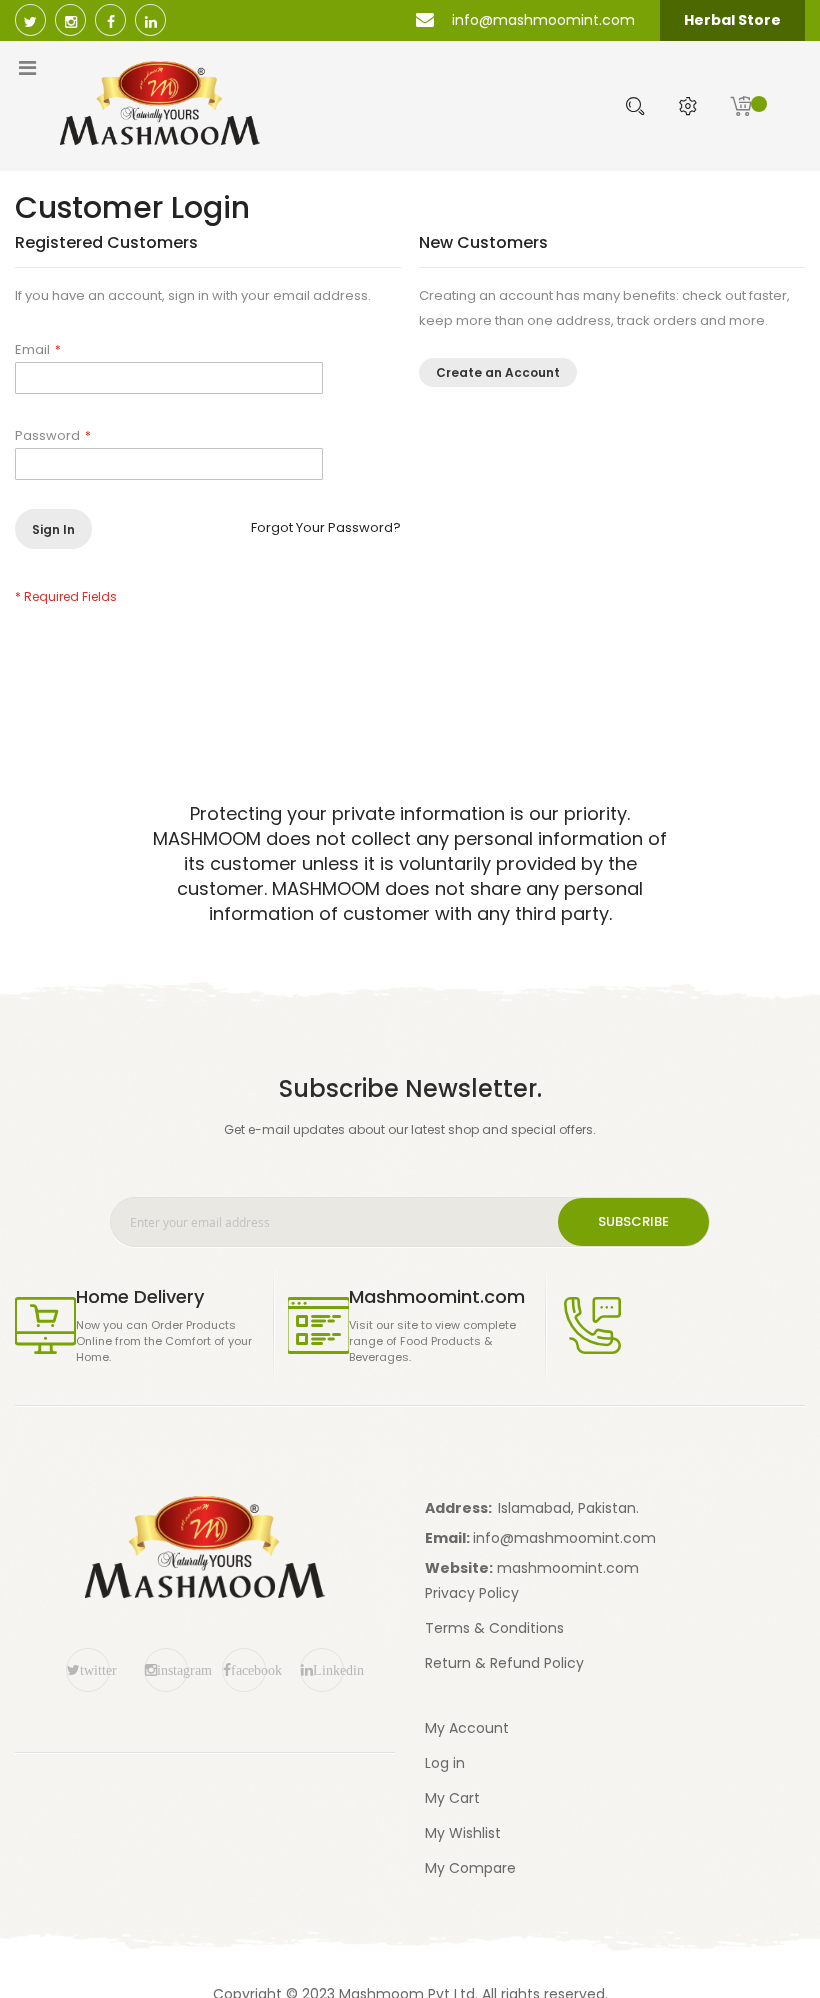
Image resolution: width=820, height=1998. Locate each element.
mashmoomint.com (568, 1568)
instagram (172, 1670)
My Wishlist (463, 1833)
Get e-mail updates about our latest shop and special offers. (410, 1129)
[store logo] (250, 103)
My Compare (470, 1868)
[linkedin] (150, 20)
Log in (445, 1763)
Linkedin (328, 1670)
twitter (95, 1670)
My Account (467, 1728)
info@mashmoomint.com (564, 1538)
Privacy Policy (472, 1593)
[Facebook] (110, 20)
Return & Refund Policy (504, 1663)
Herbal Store (732, 20)
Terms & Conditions (494, 1628)
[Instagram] (70, 20)
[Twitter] (30, 20)
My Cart (452, 1798)
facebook (248, 1670)
